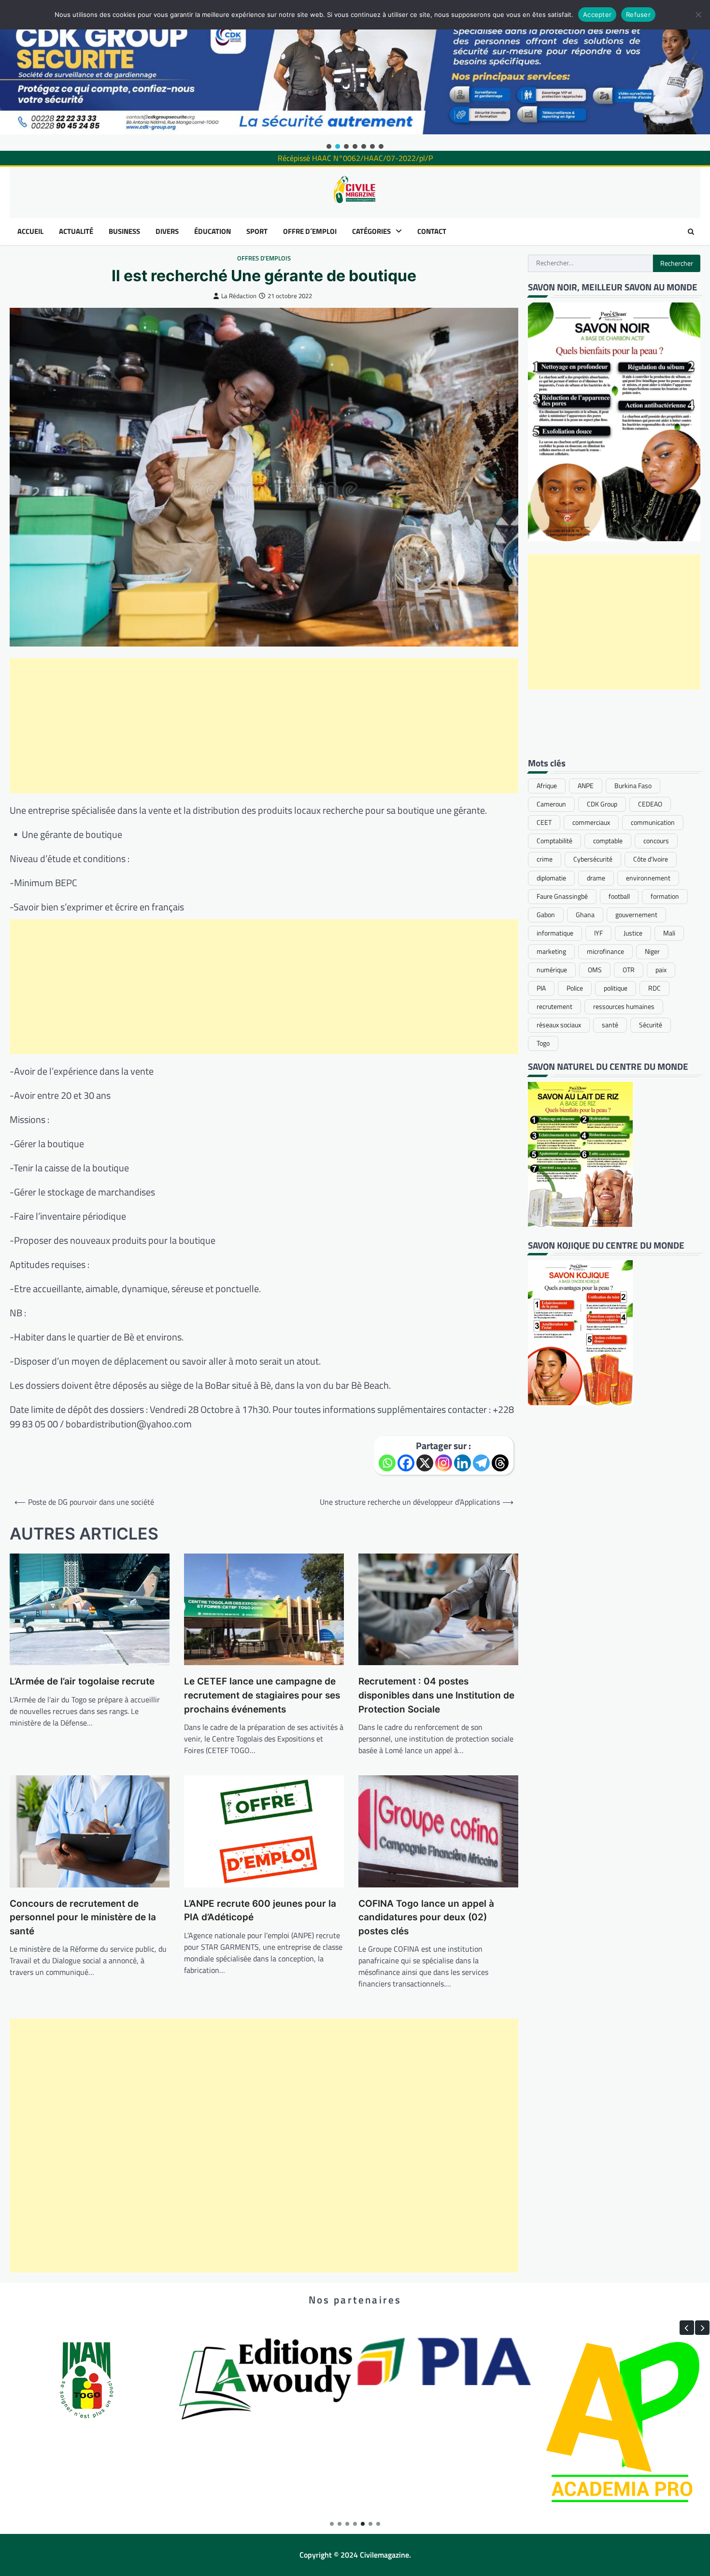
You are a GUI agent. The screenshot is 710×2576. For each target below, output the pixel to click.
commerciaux (591, 822)
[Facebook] (406, 1463)
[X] (425, 1463)
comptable (608, 841)
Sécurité (651, 1025)
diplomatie (551, 878)
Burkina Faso (633, 786)
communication (653, 822)
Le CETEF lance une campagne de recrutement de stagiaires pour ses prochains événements (262, 1695)
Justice (633, 933)
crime (545, 859)
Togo (543, 1043)
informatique (555, 933)
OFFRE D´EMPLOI (310, 231)
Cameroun (551, 804)
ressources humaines (624, 1007)
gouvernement (636, 914)
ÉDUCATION (213, 231)
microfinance (605, 951)
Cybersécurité (593, 859)
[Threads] (500, 1463)
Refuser (638, 14)
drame (596, 878)
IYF (598, 933)
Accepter (597, 14)
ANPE (586, 786)
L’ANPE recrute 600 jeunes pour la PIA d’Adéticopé (260, 1911)
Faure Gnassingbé (562, 896)
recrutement (554, 1007)
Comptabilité (554, 841)
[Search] (691, 231)
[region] (355, 75)
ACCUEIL (30, 231)
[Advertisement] (264, 726)
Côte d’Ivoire (651, 859)
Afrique (547, 786)
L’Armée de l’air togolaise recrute (82, 1681)
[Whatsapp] (387, 1463)
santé (610, 1025)
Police (575, 988)
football (619, 896)
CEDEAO (650, 804)
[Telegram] (481, 1463)
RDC (654, 988)
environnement (648, 878)
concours (656, 841)
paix (661, 970)
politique (616, 988)
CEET (544, 822)
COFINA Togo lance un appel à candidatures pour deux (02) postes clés (426, 1917)
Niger (652, 951)
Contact (432, 231)
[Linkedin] (462, 1463)
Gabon (546, 914)
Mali (669, 933)
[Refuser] (698, 14)
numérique (552, 970)
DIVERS (167, 231)
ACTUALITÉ (76, 231)
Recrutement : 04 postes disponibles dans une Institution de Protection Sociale (436, 1695)
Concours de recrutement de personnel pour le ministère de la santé (83, 1917)
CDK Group (602, 804)
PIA (541, 988)
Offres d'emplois (264, 258)
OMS (595, 970)
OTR (629, 970)
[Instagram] (444, 1463)
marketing (551, 951)
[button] (329, 146)
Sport (257, 231)
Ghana (585, 914)
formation (665, 896)
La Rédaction (239, 296)
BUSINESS (124, 231)
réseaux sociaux (559, 1025)
